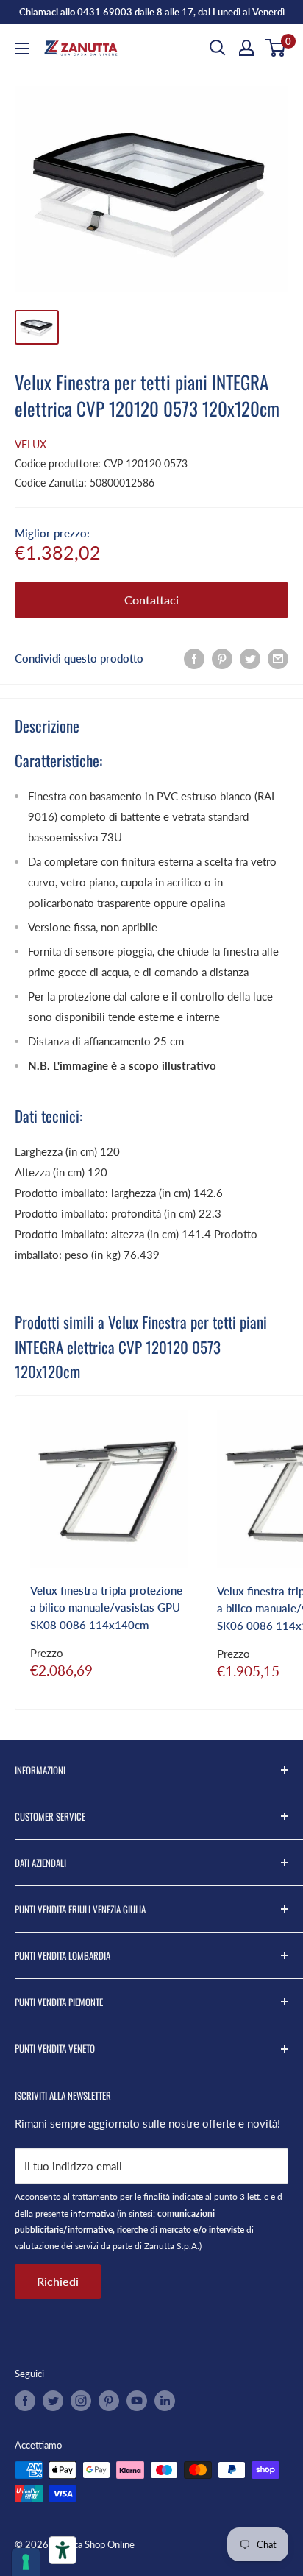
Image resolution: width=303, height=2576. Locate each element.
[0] (276, 48)
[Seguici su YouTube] (137, 2401)
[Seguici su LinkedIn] (165, 2401)
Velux (31, 444)
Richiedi (58, 2281)
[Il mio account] (246, 48)
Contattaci (151, 600)
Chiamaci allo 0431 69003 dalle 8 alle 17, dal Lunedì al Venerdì (152, 12)
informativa (93, 2213)
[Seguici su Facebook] (25, 2401)
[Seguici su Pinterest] (109, 2401)
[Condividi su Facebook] (194, 658)
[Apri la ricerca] (218, 48)
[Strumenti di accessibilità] (63, 2550)
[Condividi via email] (278, 658)
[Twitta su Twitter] (250, 658)
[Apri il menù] (22, 49)
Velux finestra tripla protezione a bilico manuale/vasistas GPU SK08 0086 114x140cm (106, 1608)
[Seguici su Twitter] (53, 2401)
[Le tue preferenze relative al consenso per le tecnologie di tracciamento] (26, 2562)
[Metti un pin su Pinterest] (222, 658)
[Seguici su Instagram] (81, 2401)
